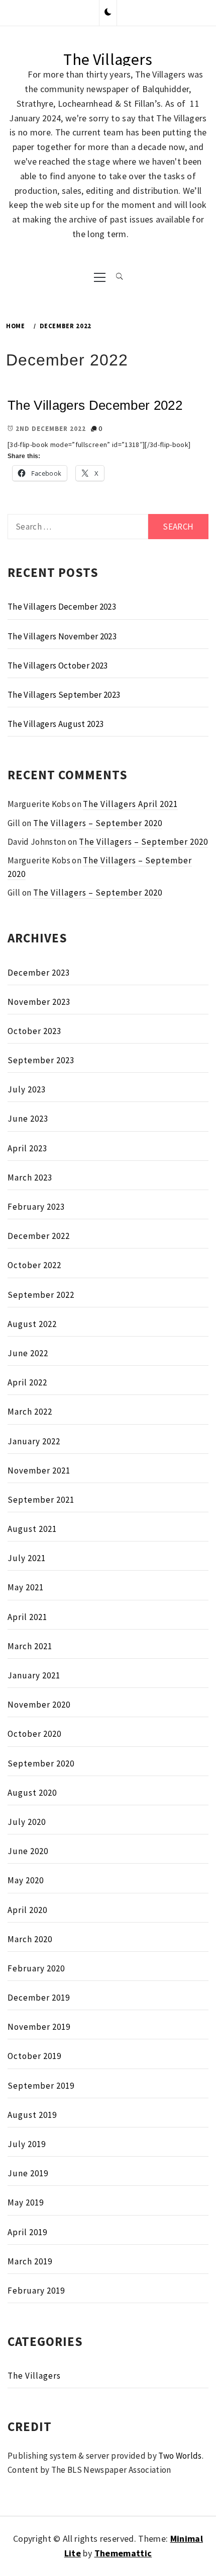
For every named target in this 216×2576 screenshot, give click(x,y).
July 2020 (27, 1822)
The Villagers (108, 59)
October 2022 (34, 1265)
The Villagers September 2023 (64, 695)
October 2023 (34, 1031)
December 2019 (39, 1998)
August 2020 (32, 1793)
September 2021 (41, 1500)
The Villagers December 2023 (62, 607)
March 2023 (30, 1177)
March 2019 (30, 2261)
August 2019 (32, 2115)
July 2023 (27, 1089)
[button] (108, 13)
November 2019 (39, 2027)
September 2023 (41, 1060)
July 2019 (27, 2144)
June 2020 (28, 1851)
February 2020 (36, 1968)
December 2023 (39, 973)
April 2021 (27, 1617)
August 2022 (32, 1324)
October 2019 (34, 2056)
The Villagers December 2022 (95, 405)
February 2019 (36, 2291)
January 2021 (34, 1675)
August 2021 (32, 1529)
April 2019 (27, 2232)
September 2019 (41, 2086)
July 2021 (27, 1558)
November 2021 (39, 1470)
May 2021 (26, 1587)
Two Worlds (180, 2456)
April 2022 (27, 1382)
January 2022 (34, 1441)
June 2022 (28, 1353)
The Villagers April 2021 (130, 804)
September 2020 (41, 1763)
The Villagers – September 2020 (98, 823)
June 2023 (28, 1119)
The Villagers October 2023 (58, 666)
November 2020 (39, 1705)
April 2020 (27, 1910)
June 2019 (28, 2173)
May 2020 (26, 1880)
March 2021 (30, 1646)
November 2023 (39, 1002)
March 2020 (30, 1939)
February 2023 (36, 1207)
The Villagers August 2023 (56, 724)
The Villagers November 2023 (62, 636)
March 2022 (30, 1412)
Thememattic (123, 2553)
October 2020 (34, 1734)
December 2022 (39, 1236)
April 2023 (27, 1148)
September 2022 (41, 1295)
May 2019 (26, 2202)
